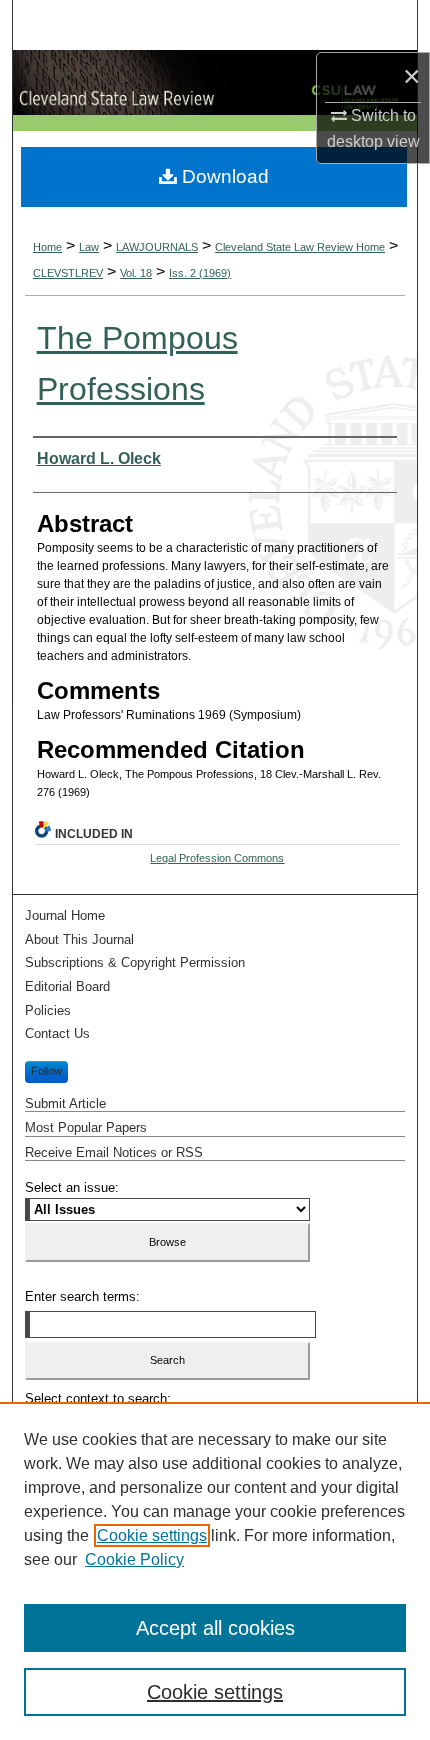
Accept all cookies (215, 1628)
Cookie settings (152, 1535)
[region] (215, 1571)
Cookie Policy (134, 1559)
